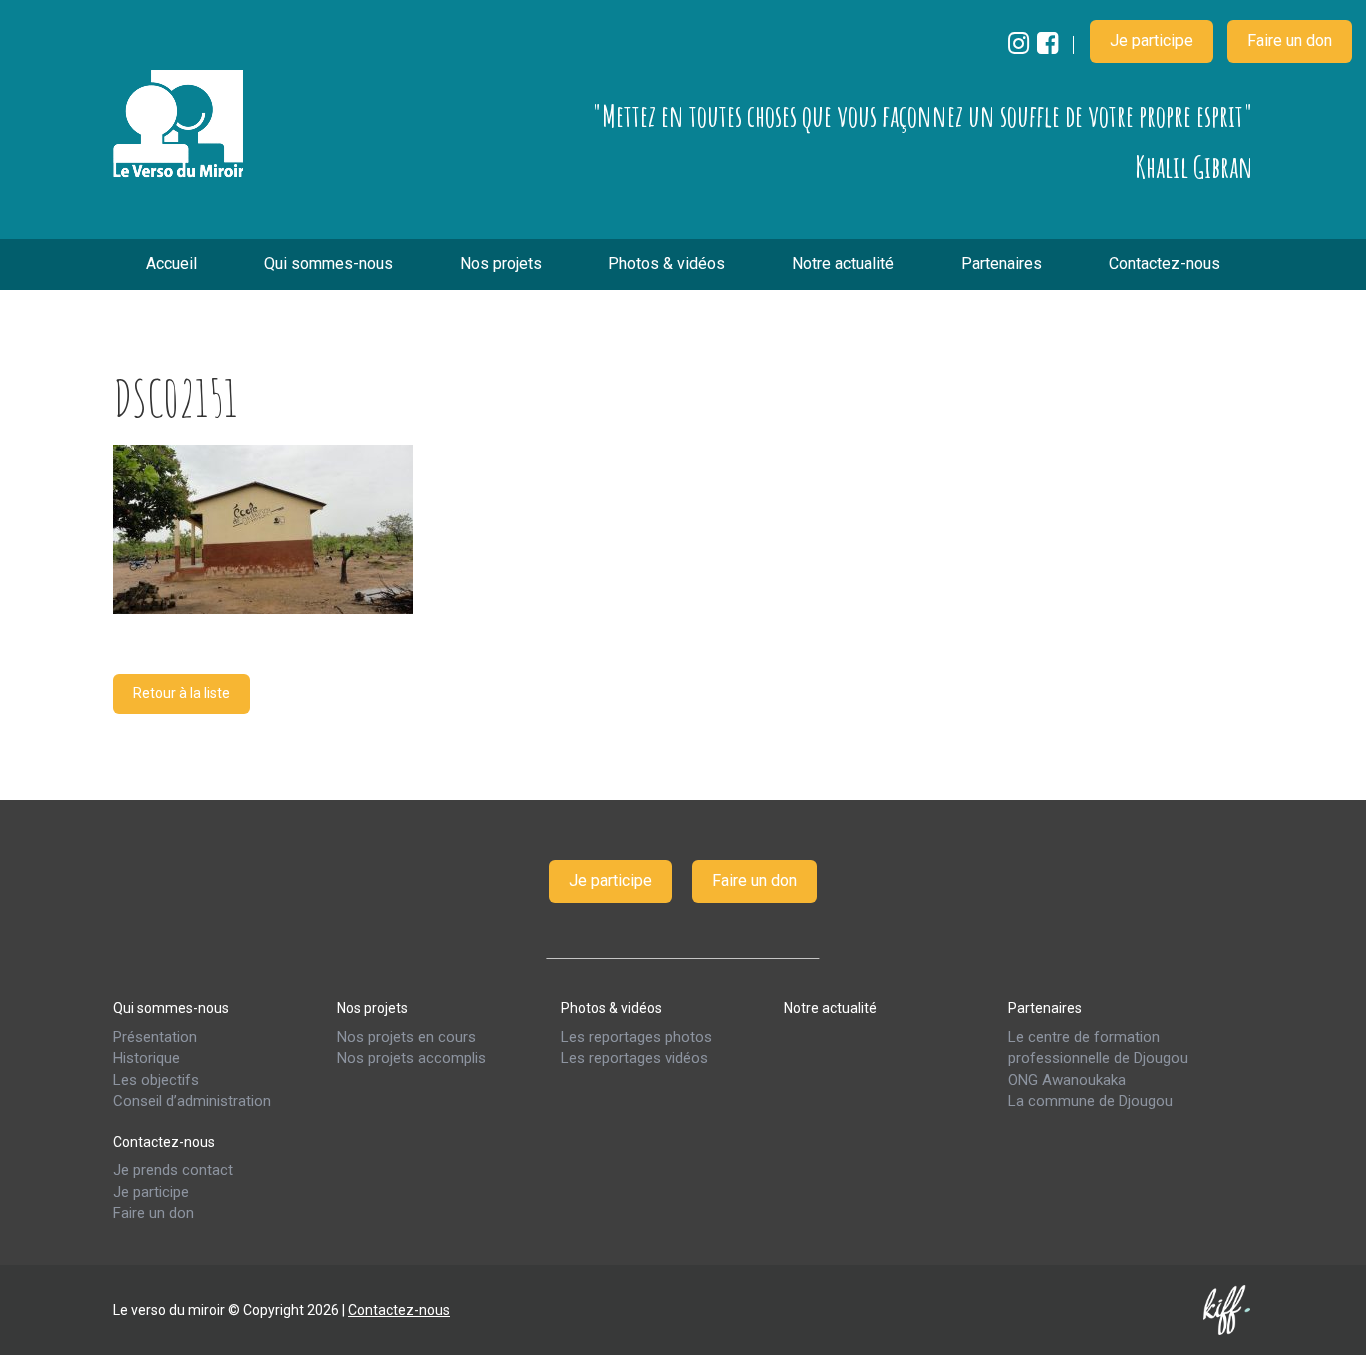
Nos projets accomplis (411, 1058)
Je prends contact (173, 1170)
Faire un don (1289, 40)
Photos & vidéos (666, 263)
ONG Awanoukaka (1067, 1079)
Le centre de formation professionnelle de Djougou (1098, 1046)
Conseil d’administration (192, 1101)
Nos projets (501, 263)
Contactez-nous (1164, 263)
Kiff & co (1228, 1309)
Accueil (171, 263)
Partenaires (1001, 263)
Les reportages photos (636, 1036)
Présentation (155, 1036)
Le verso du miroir (178, 124)
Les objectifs (156, 1079)
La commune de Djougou (1090, 1101)
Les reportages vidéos (634, 1058)
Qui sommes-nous (328, 263)
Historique (146, 1058)
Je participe (1151, 40)
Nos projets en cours (406, 1036)
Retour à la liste (181, 693)
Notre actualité (843, 263)
